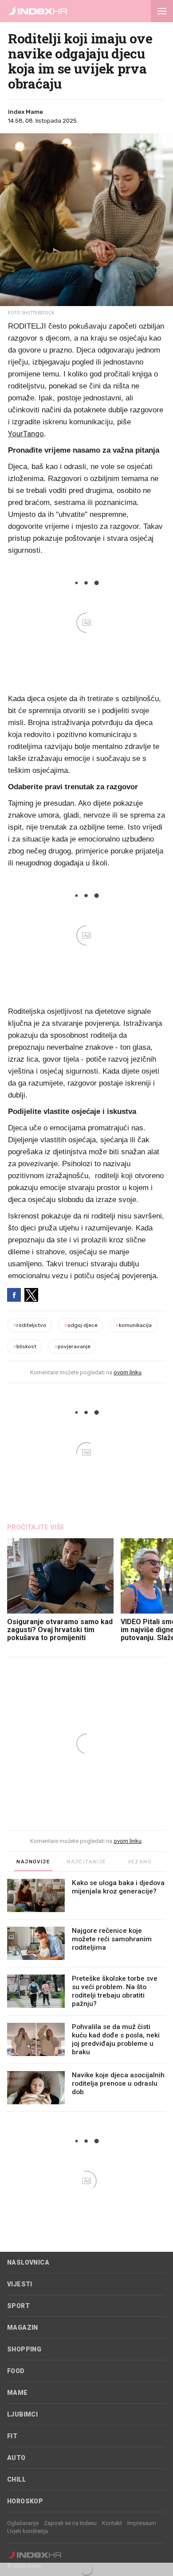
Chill (16, 2479)
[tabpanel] (86, 1995)
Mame (18, 2393)
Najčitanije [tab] (86, 1862)
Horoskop (25, 2501)
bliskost (25, 1346)
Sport (18, 2306)
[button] (162, 11)
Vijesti (20, 2284)
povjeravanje (72, 1346)
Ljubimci (22, 2414)
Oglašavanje (23, 2523)
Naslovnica (28, 2262)
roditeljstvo (29, 1325)
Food (16, 2371)
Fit (12, 2436)
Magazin (23, 2328)
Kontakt (112, 2523)
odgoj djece (81, 1325)
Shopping (24, 2349)
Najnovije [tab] (33, 1862)
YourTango (26, 434)
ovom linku (128, 1372)
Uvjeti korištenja (28, 2531)
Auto (16, 2458)
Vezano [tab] (140, 1862)
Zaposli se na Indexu (70, 2523)
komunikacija (134, 1325)
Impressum (142, 2523)
